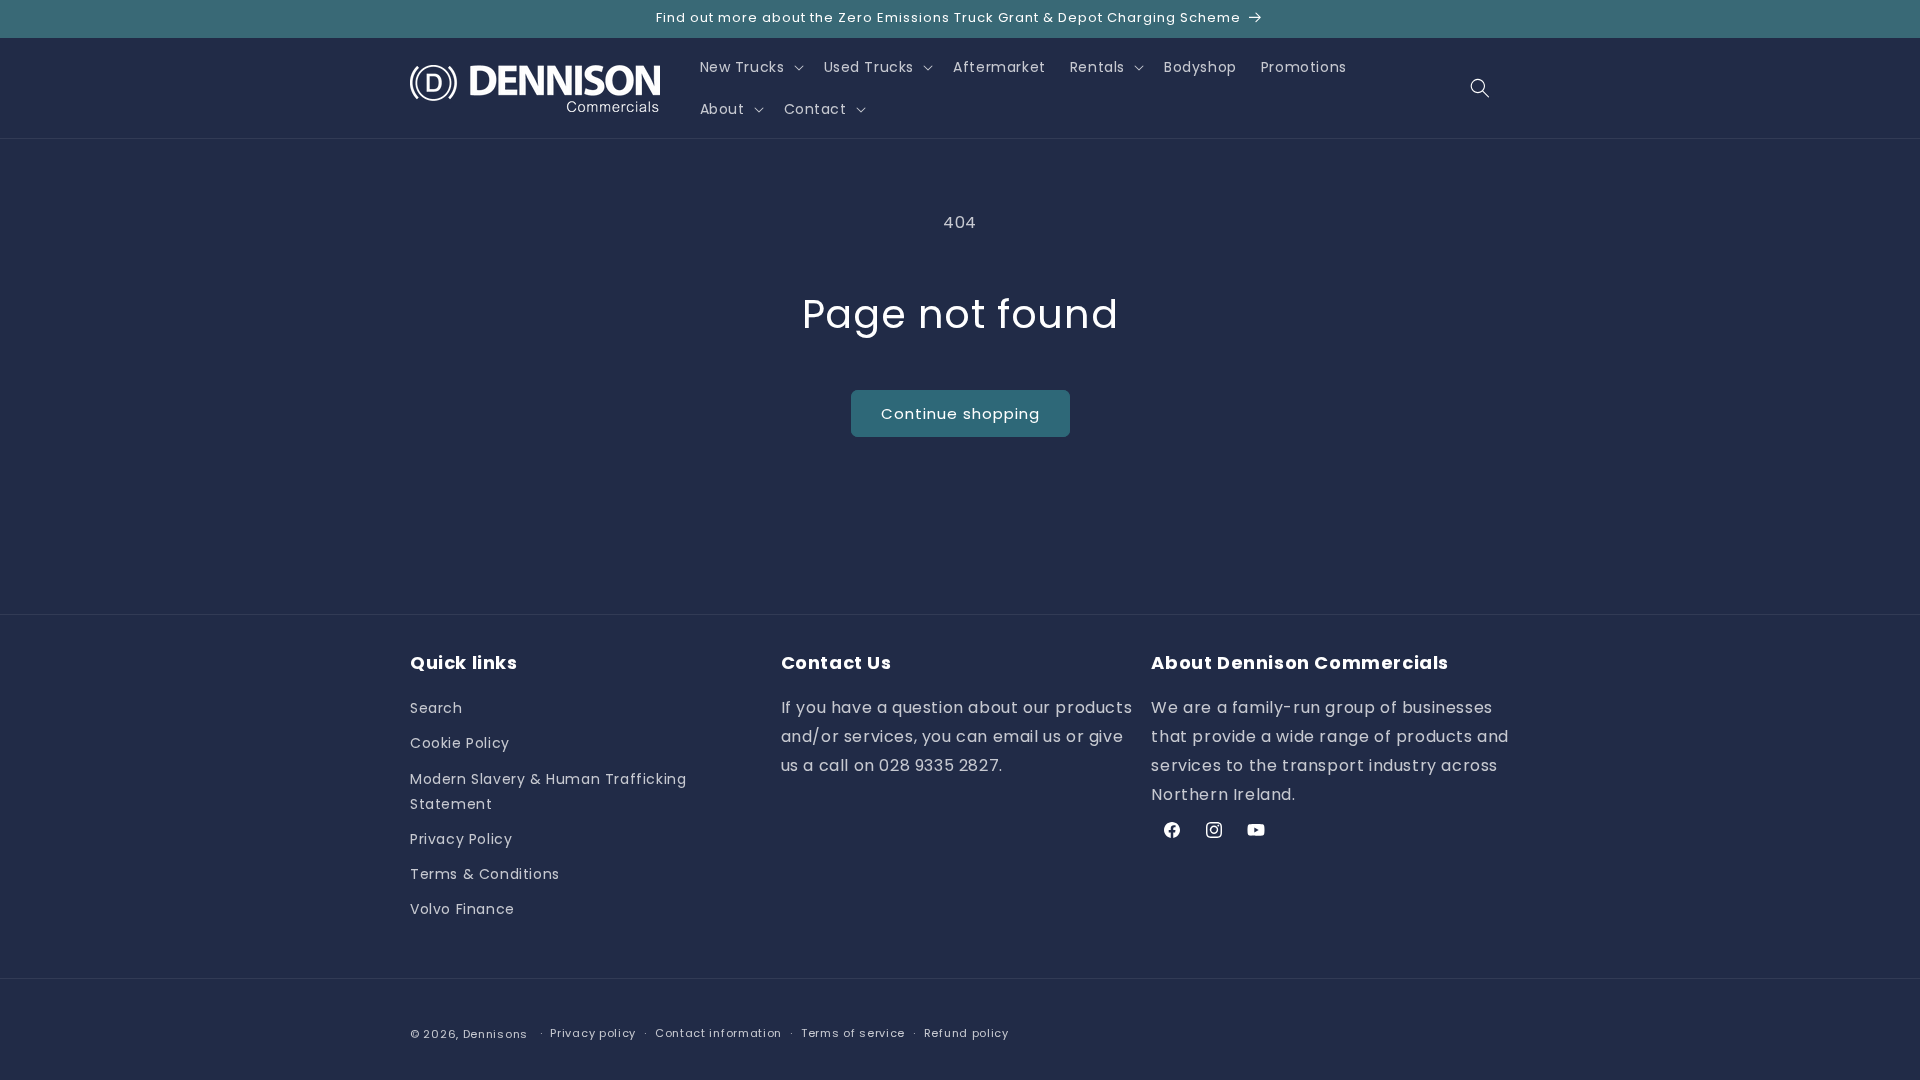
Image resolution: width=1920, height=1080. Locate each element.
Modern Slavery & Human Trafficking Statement (548, 791)
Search (436, 708)
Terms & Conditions (485, 874)
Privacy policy (593, 1033)
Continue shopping (960, 413)
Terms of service (853, 1033)
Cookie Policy (460, 743)
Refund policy (966, 1033)
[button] (750, 67)
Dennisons (495, 1034)
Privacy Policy (461, 839)
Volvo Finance (462, 909)
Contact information (718, 1033)
